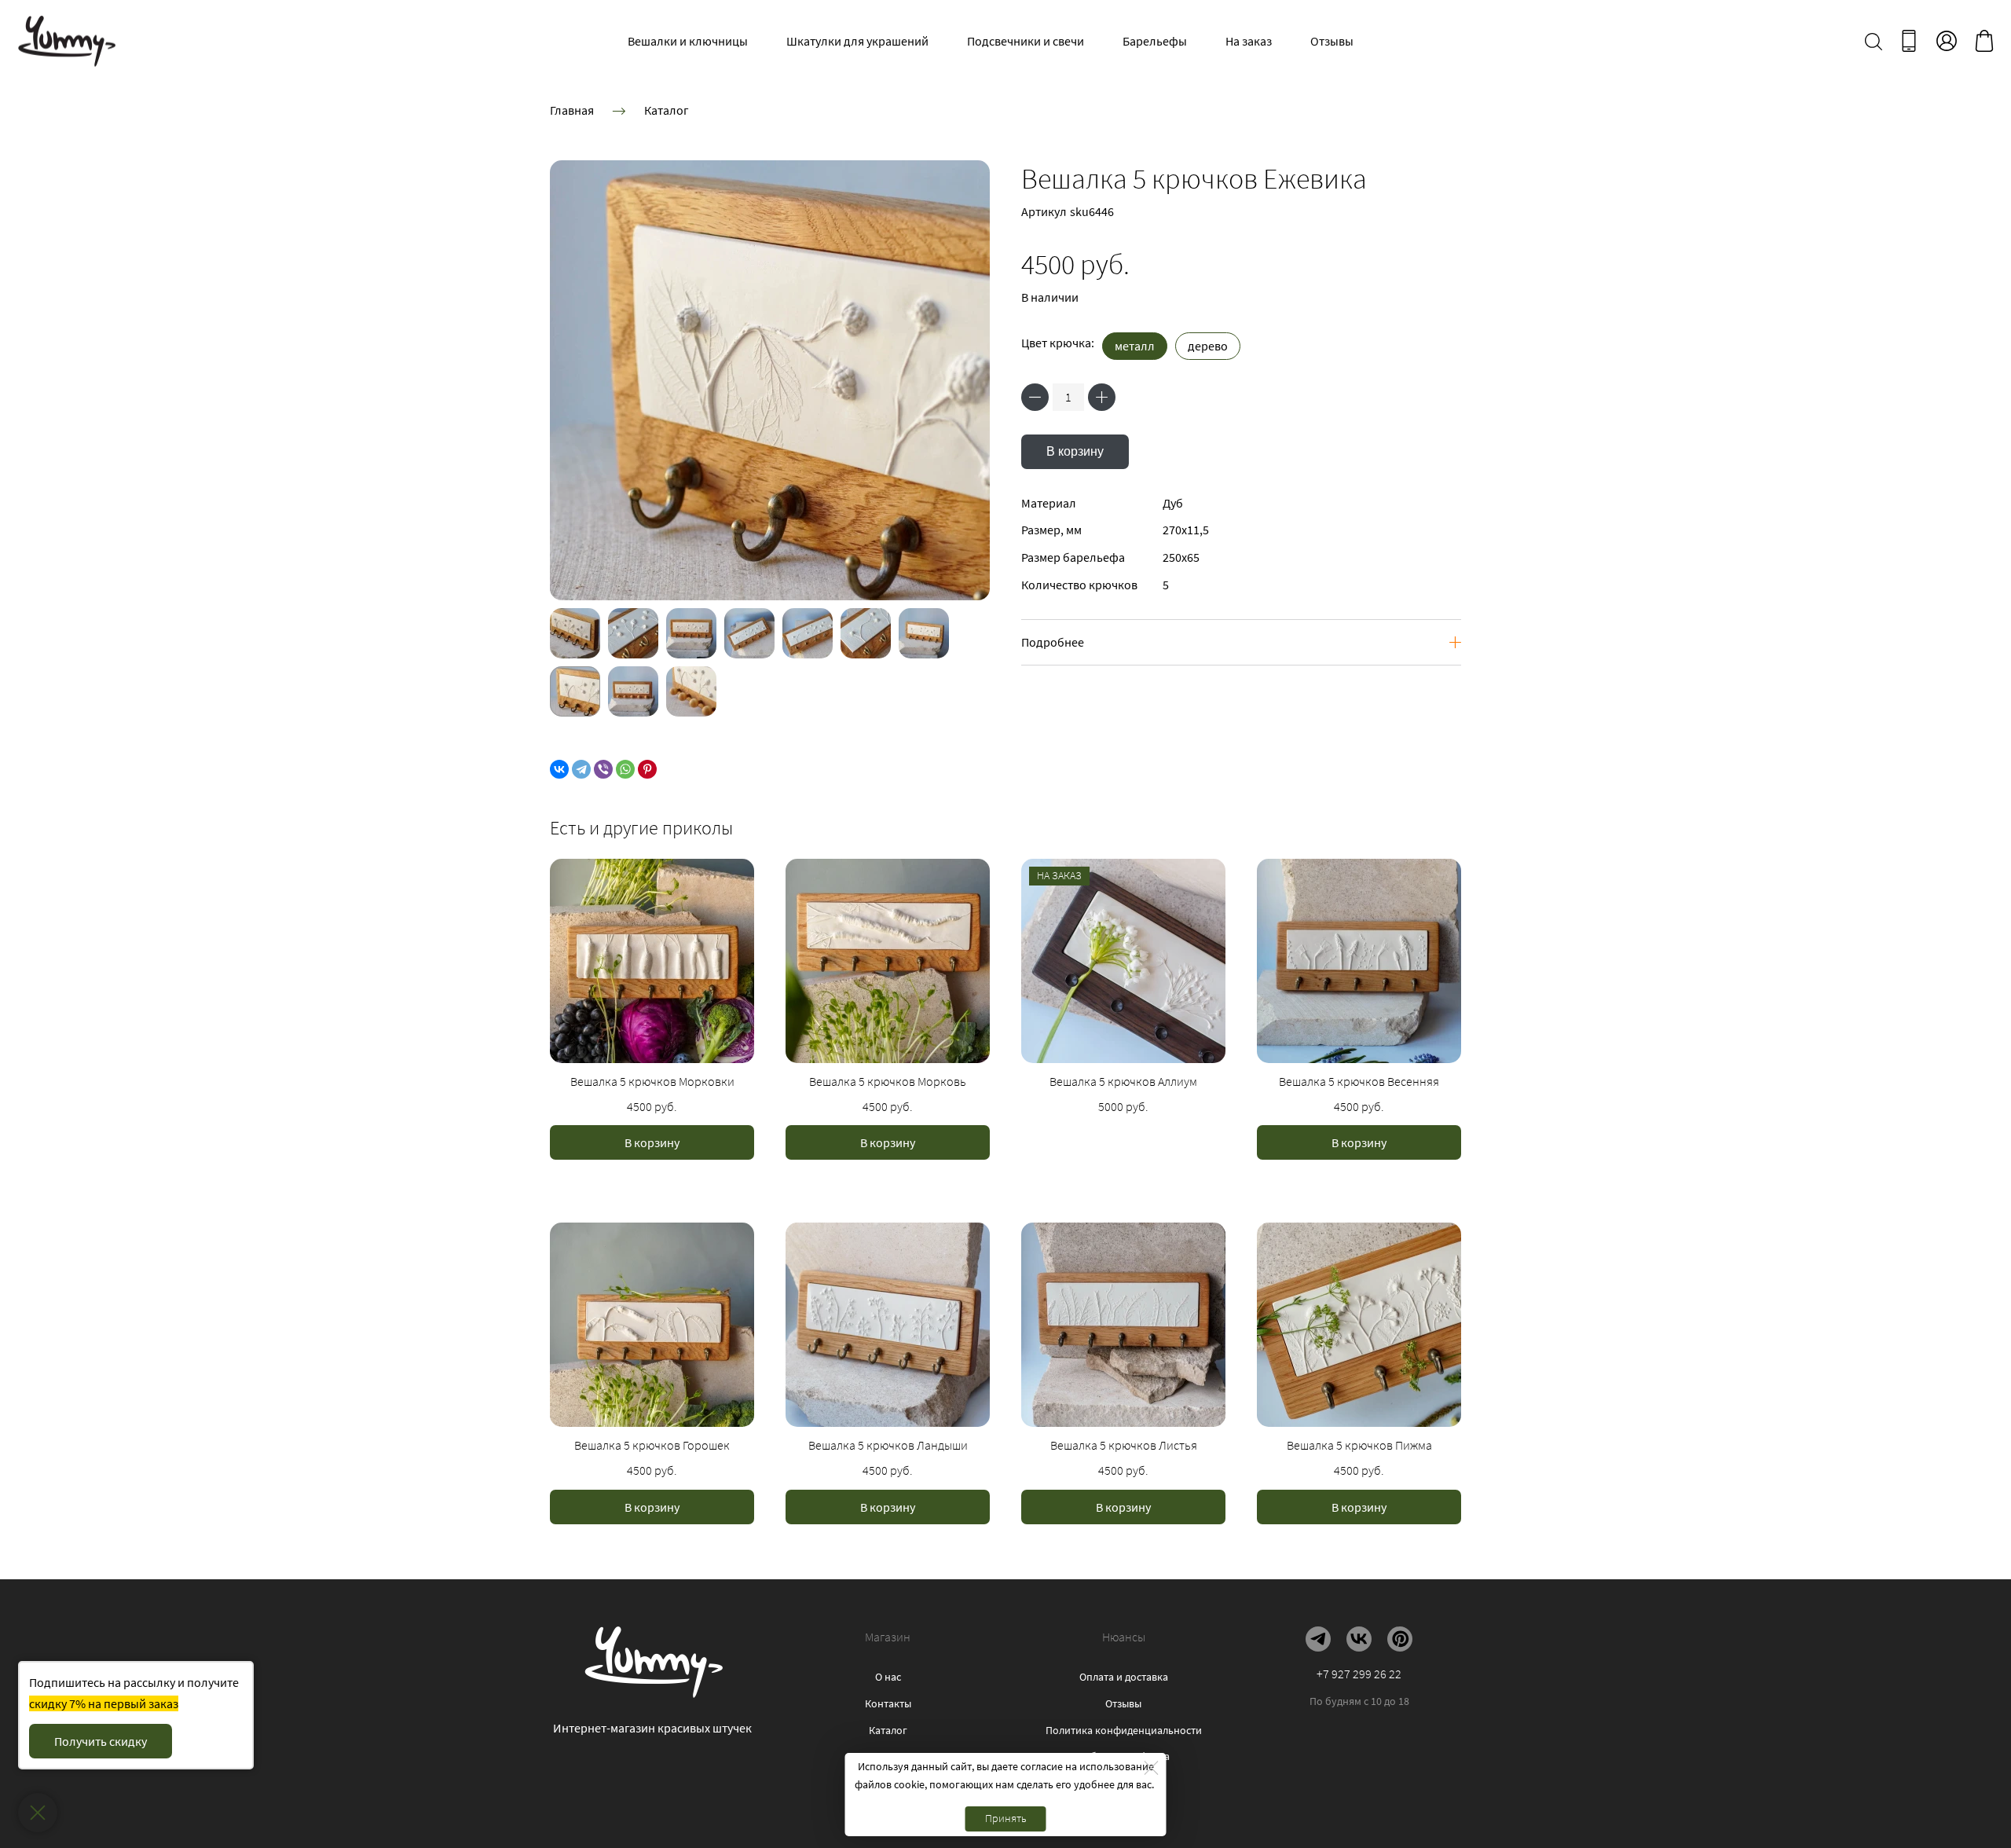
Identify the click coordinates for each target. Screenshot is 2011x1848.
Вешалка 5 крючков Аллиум (1123, 1081)
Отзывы (1332, 41)
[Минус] (1035, 397)
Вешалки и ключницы (688, 41)
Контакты (888, 1703)
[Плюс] (1102, 397)
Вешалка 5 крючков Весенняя (1359, 1081)
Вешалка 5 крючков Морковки (652, 1081)
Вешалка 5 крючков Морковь (888, 1081)
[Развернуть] (38, 1813)
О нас (888, 1677)
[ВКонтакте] (559, 769)
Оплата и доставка (1124, 1677)
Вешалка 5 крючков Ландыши (888, 1445)
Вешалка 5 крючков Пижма (1359, 1445)
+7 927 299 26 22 (1359, 1674)
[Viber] (603, 769)
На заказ (1249, 41)
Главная (572, 110)
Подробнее (1053, 642)
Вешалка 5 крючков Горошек (652, 1445)
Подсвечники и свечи (1026, 41)
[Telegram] (581, 769)
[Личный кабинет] (1947, 41)
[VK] (1359, 1639)
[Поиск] (1874, 41)
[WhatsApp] (625, 769)
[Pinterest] (647, 769)
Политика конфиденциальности (1124, 1730)
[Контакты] (1909, 41)
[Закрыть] (1152, 1768)
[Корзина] (1984, 41)
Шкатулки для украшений (857, 41)
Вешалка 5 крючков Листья (1124, 1445)
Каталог (667, 110)
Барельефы (1155, 41)
